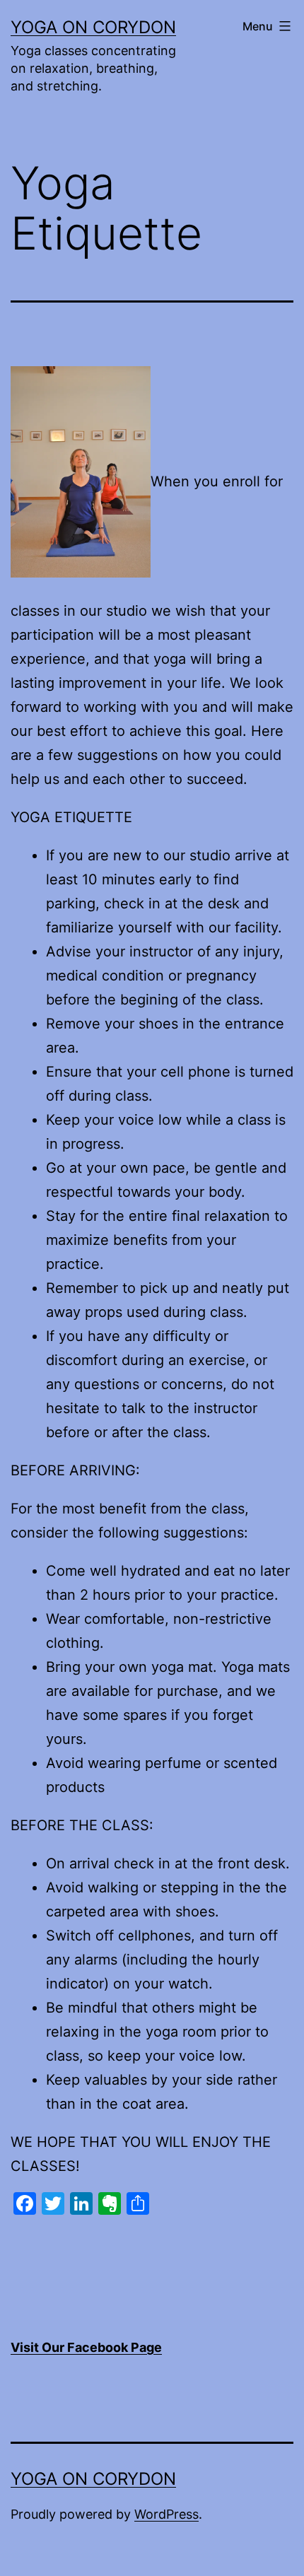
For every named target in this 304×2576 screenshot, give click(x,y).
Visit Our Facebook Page (86, 2347)
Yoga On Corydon (93, 27)
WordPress (166, 2514)
